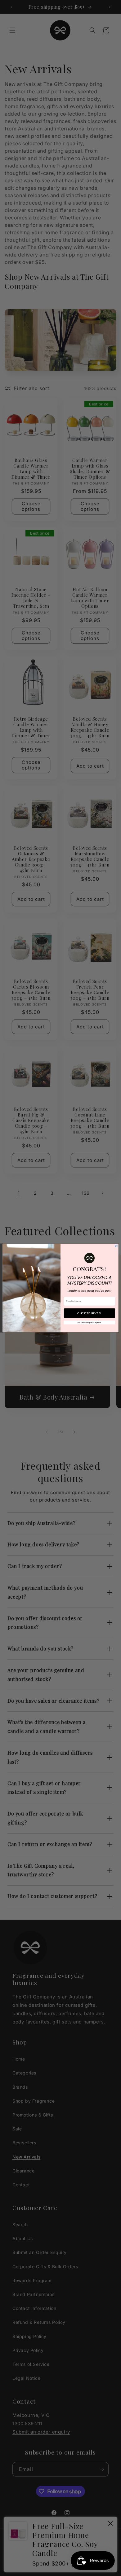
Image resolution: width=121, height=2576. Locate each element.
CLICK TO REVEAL (89, 1313)
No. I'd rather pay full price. (89, 1322)
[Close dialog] (116, 1246)
